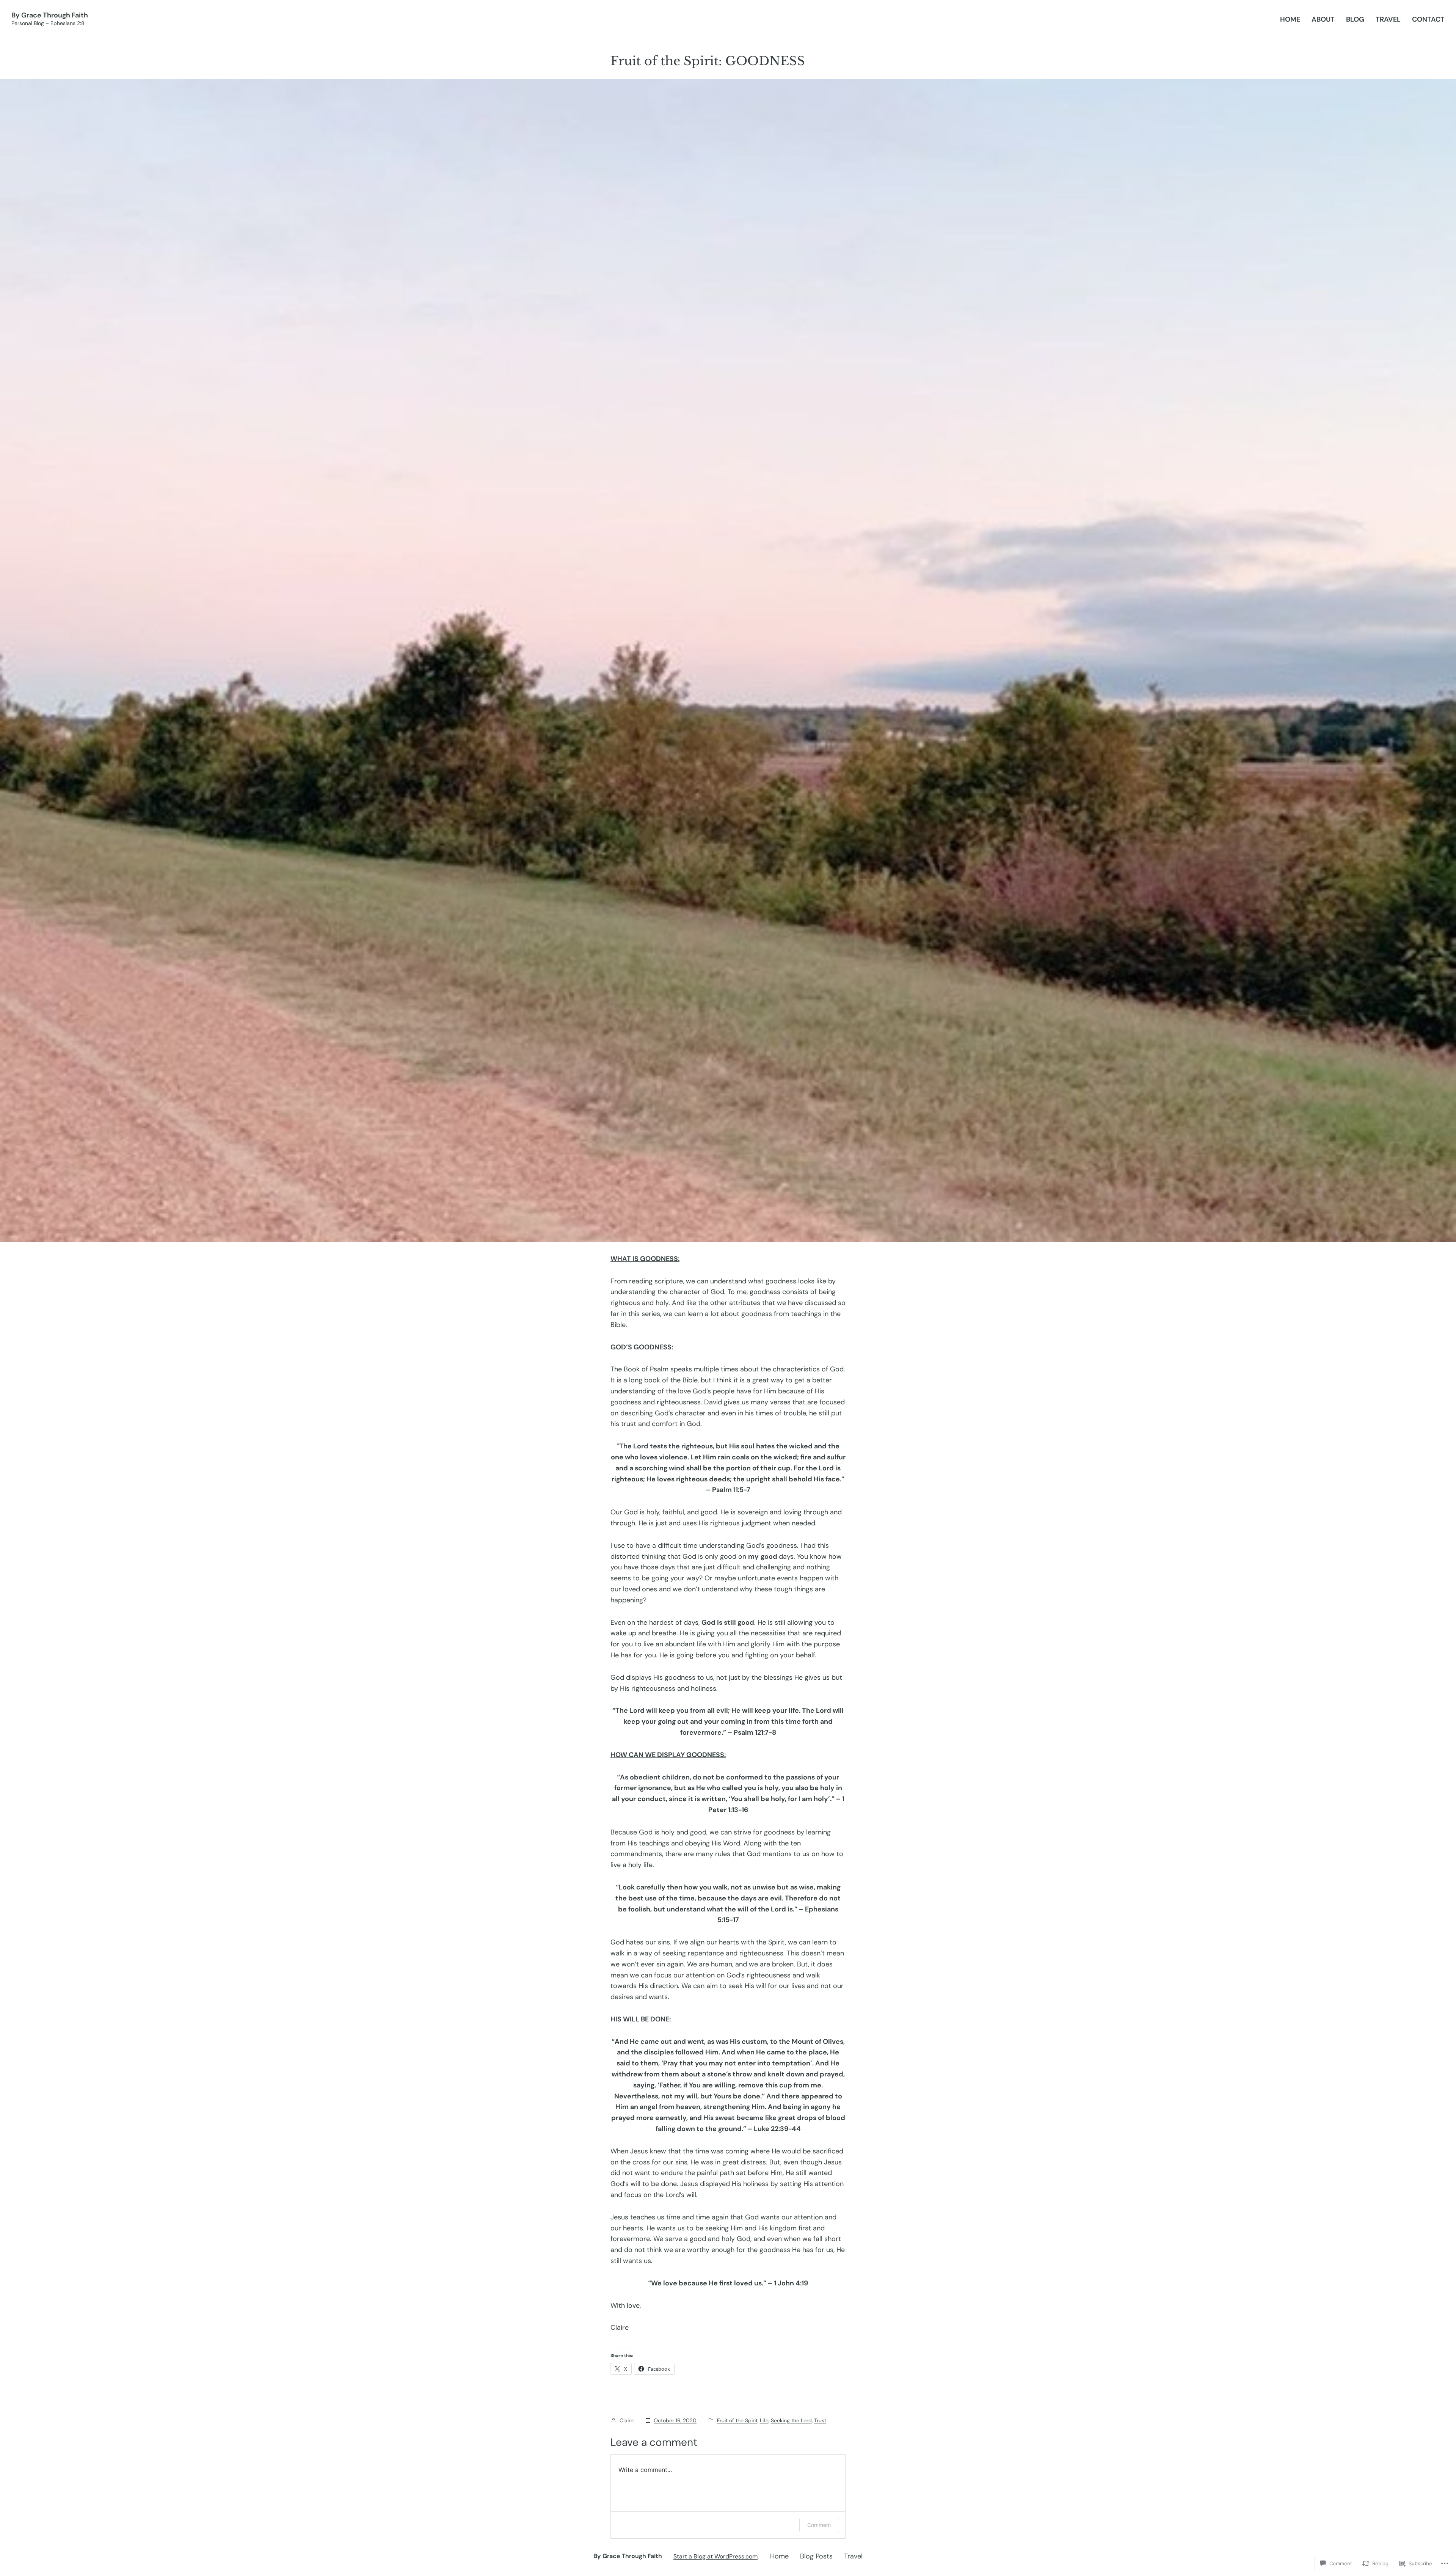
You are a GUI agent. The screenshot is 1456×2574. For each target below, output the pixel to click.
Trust (820, 2420)
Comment (819, 2525)
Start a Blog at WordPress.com (715, 2556)
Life (764, 2420)
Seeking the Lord (791, 2420)
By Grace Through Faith (50, 15)
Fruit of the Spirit (737, 2420)
